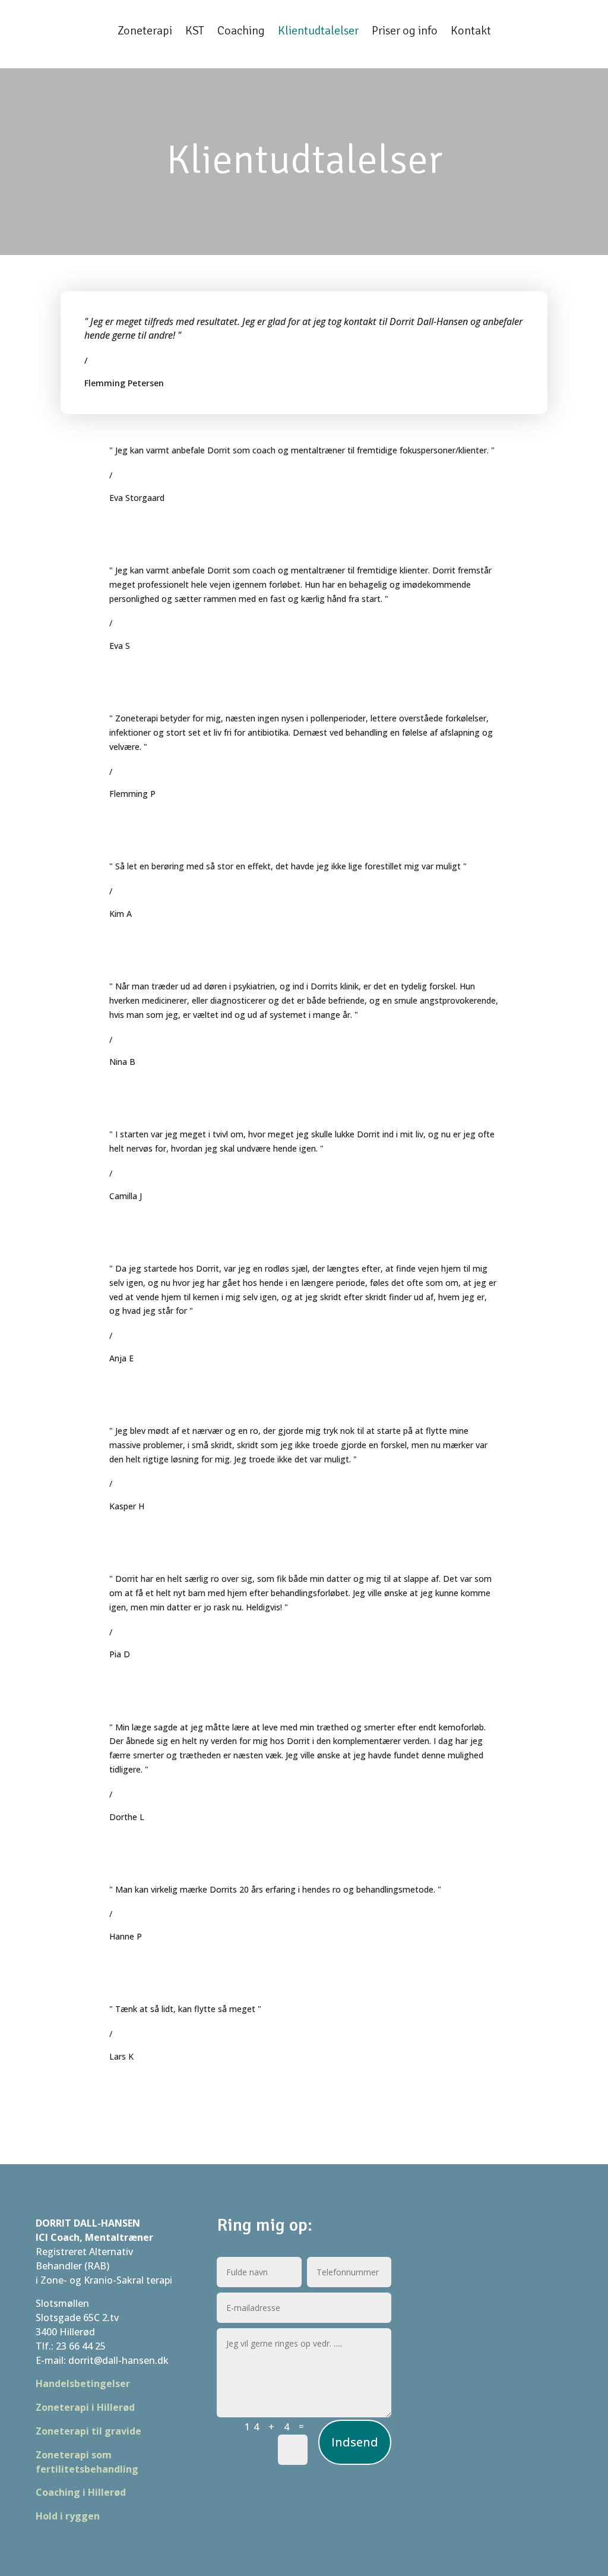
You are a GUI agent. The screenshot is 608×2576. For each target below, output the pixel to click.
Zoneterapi (145, 31)
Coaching (241, 31)
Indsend (355, 2442)
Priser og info (405, 31)
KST (195, 31)
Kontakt (471, 31)
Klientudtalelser (318, 31)
